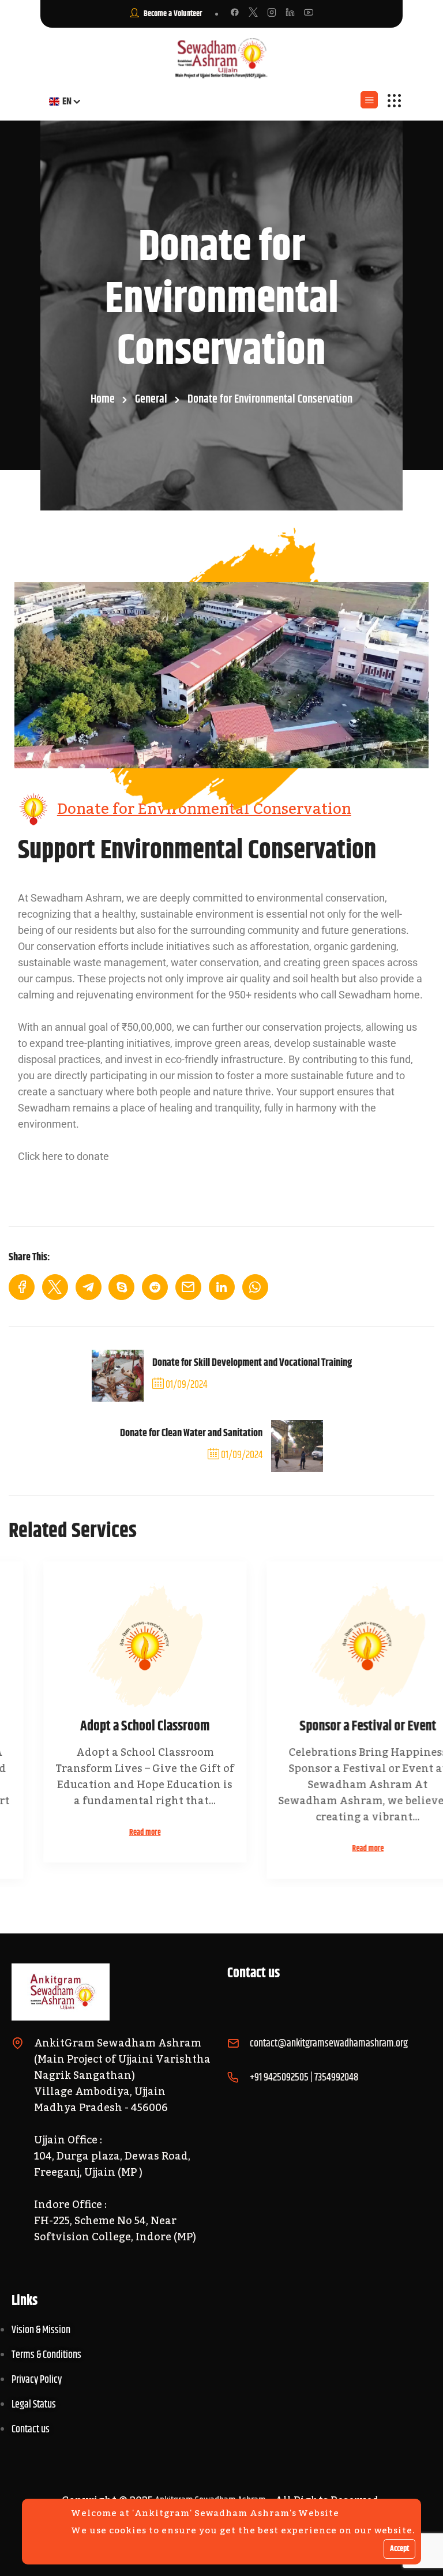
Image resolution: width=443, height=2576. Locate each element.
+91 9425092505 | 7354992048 (304, 2078)
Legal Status (34, 2405)
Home (103, 399)
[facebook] (22, 1287)
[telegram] (89, 1287)
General (151, 399)
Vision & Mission (41, 2330)
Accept (399, 2549)
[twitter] (55, 1287)
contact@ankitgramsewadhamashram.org (329, 2044)
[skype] (121, 1287)
